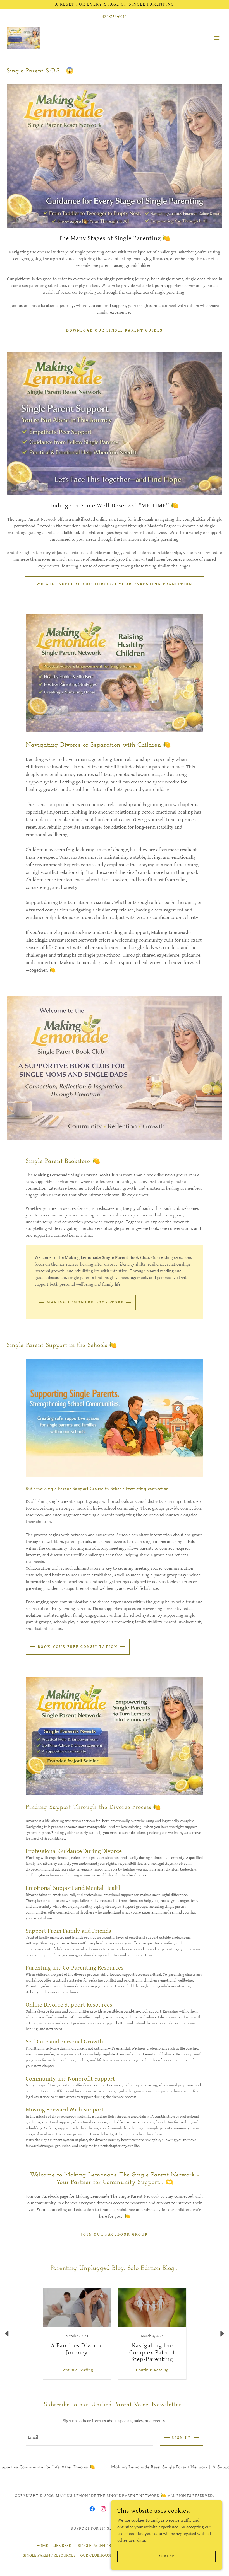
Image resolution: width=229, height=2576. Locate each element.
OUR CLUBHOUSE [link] (96, 2556)
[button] (217, 38)
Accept (166, 2556)
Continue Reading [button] (77, 2370)
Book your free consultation (78, 1647)
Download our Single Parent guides (115, 330)
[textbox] (89, 2438)
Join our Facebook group (115, 2234)
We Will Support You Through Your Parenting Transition (115, 584)
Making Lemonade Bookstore (85, 1302)
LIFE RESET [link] (63, 2546)
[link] (23, 38)
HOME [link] (42, 2546)
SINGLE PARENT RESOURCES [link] (49, 2556)
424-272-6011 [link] (115, 17)
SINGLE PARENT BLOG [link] (98, 2546)
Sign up (182, 2438)
